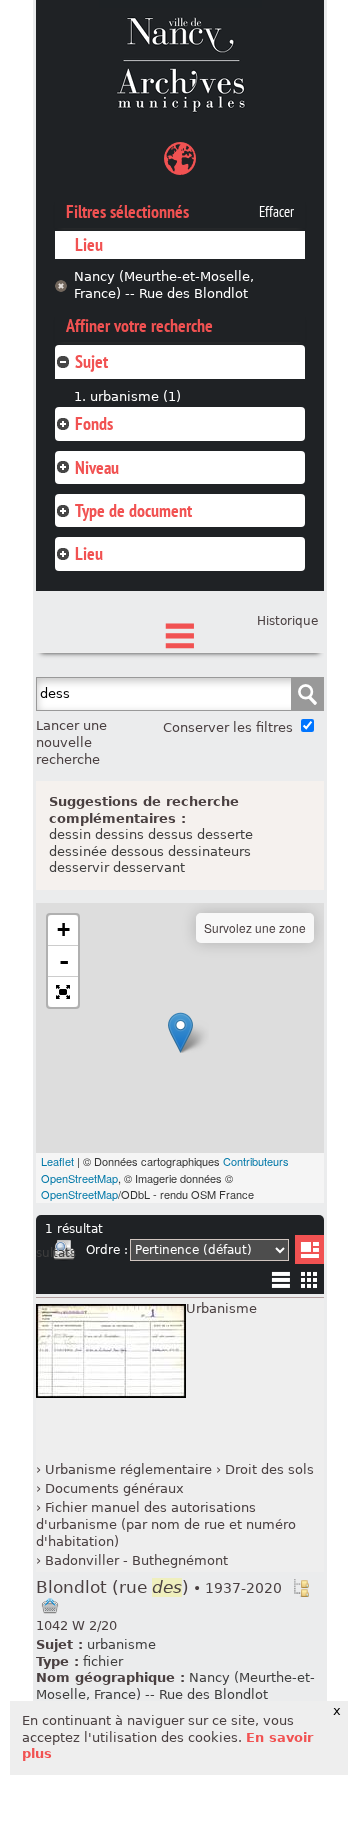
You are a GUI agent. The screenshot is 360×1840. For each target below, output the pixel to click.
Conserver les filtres (228, 727)
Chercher (307, 694)
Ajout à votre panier (50, 1606)
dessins (119, 834)
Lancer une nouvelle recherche (71, 742)
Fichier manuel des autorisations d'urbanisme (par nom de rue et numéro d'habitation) (166, 1524)
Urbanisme (221, 1308)
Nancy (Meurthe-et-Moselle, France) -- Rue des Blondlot (164, 285)
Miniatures (309, 1279)
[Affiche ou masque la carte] (180, 161)
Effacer (276, 212)
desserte (225, 834)
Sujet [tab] (91, 361)
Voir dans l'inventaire (301, 1588)
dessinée (78, 851)
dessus (170, 834)
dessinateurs (209, 851)
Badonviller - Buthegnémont (136, 1560)
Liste (309, 1249)
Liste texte (280, 1283)
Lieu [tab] (89, 553)
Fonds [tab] (94, 423)
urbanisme (121, 1644)
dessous (137, 851)
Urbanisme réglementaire (128, 1469)
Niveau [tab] (97, 467)
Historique (287, 621)
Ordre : (107, 1250)
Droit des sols (269, 1469)
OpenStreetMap (79, 1194)
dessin (70, 834)
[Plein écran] (63, 992)
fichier (103, 1661)
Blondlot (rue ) (159, 1587)
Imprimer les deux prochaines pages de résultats (64, 1253)
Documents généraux (114, 1488)
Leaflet (57, 1161)
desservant (149, 867)
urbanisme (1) (135, 396)
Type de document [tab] (133, 510)
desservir (79, 867)
